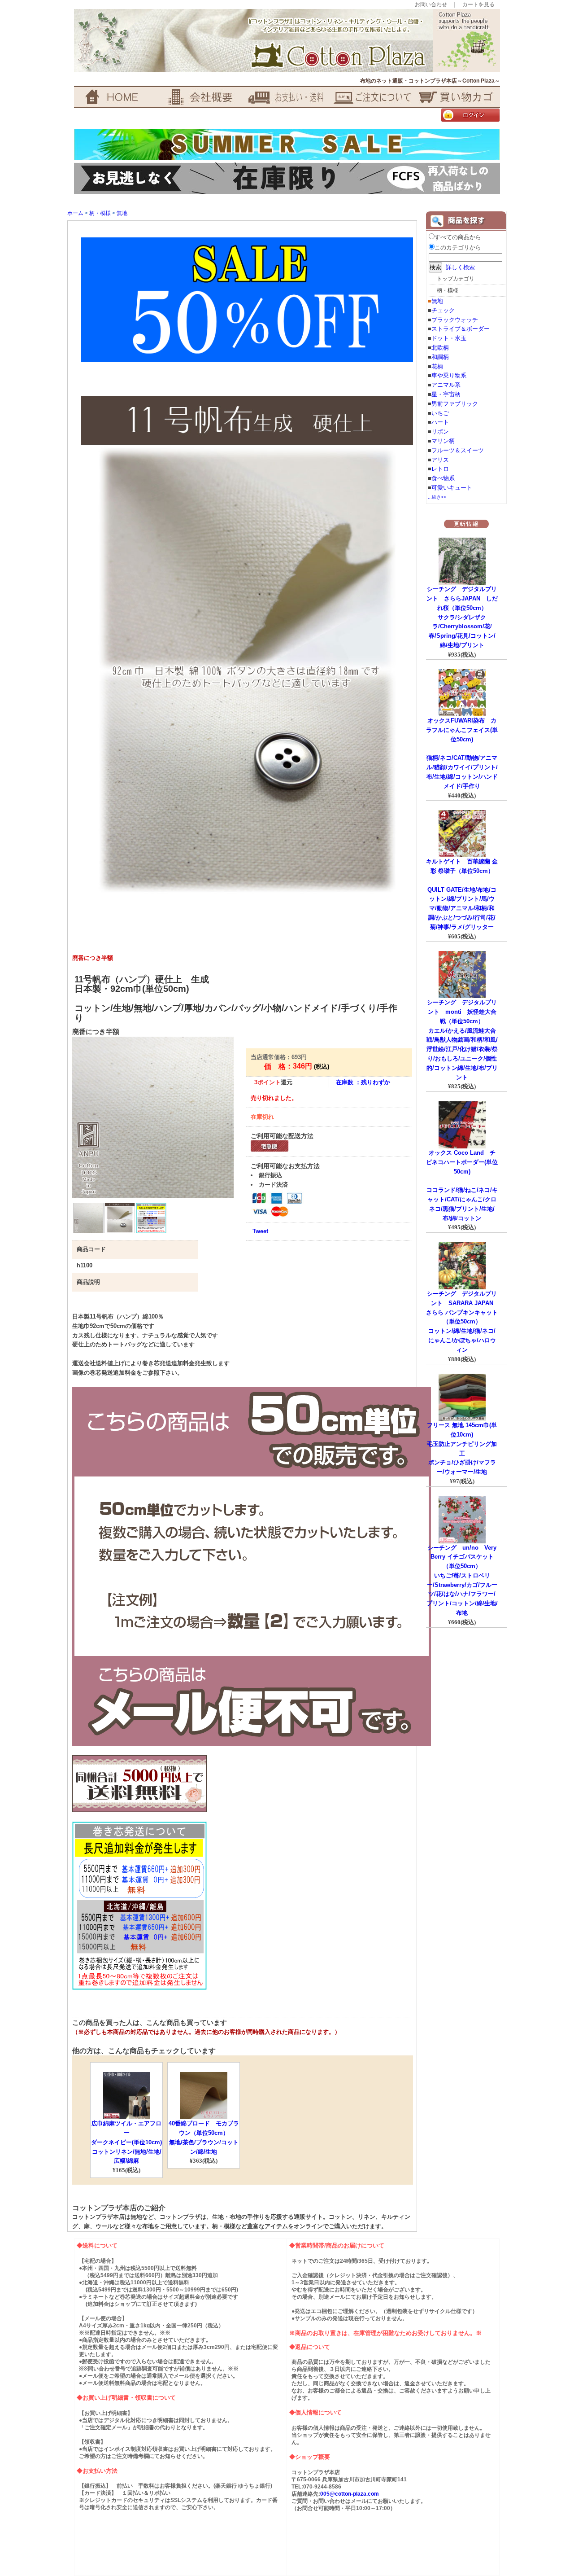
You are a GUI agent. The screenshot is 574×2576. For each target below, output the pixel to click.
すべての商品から (458, 237)
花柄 (437, 366)
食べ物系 (443, 478)
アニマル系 (446, 385)
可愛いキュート (452, 488)
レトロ (440, 469)
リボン (440, 432)
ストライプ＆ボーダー (461, 329)
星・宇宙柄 (446, 394)
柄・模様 (100, 213)
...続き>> (437, 497)
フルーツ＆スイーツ (458, 450)
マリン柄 (443, 441)
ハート (440, 422)
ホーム (75, 213)
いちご (440, 413)
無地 (122, 213)
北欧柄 (440, 348)
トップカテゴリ (456, 279)
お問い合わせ (431, 4)
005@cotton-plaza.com (350, 2494)
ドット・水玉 (449, 338)
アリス (440, 460)
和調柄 (440, 357)
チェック (443, 310)
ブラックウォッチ (455, 320)
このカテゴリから (458, 248)
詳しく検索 (460, 267)
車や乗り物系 (449, 375)
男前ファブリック (455, 404)
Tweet (260, 1231)
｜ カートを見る (473, 4)
